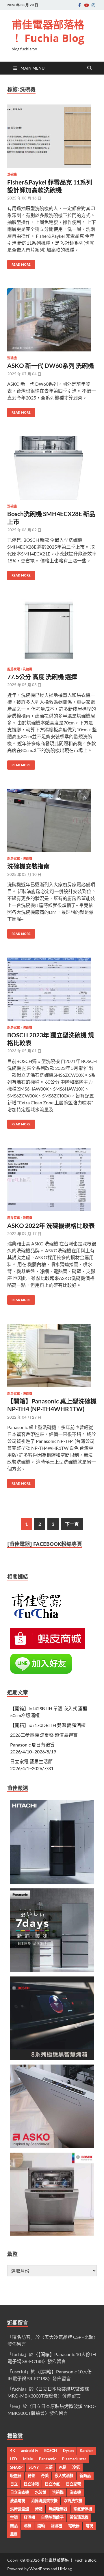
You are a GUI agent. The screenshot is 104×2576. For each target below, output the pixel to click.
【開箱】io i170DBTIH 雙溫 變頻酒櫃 (48, 1725)
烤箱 (39, 2509)
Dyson (68, 2451)
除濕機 (56, 2526)
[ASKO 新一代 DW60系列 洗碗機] (52, 320)
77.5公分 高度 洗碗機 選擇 (42, 677)
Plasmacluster (74, 2459)
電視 (89, 2526)
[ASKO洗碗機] (52, 2146)
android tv (30, 2451)
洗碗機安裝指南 (28, 866)
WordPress (40, 2569)
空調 (14, 2517)
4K (13, 2451)
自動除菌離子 (52, 2517)
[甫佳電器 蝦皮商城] (47, 1647)
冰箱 (62, 2467)
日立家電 (73, 2484)
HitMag (65, 2569)
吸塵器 (16, 2476)
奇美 (45, 2476)
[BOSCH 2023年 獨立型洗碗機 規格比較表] (52, 989)
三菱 (49, 2467)
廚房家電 (14, 669)
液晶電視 (18, 2501)
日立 (14, 2484)
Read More (19, 263)
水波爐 (41, 2492)
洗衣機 (75, 2492)
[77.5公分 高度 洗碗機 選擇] (52, 631)
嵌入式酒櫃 (64, 2476)
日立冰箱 (31, 2484)
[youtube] (86, 5)
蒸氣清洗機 (79, 2517)
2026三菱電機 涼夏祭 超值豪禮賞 (44, 1735)
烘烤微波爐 (19, 2509)
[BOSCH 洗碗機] (52, 2234)
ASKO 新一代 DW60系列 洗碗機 (51, 365)
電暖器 (74, 2526)
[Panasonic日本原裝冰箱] (52, 1970)
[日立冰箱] (52, 1882)
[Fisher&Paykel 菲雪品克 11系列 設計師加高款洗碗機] (52, 136)
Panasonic (48, 2459)
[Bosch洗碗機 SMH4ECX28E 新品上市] (52, 468)
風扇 (14, 2534)
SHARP (16, 2467)
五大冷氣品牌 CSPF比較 (69, 2337)
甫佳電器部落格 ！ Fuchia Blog (48, 31)
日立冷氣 (52, 2484)
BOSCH (51, 2451)
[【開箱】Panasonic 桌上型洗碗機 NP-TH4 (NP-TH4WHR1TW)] (52, 1355)
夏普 (31, 2476)
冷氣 (76, 2467)
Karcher (86, 2451)
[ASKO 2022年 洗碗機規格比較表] (52, 1179)
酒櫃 (27, 2526)
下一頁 (72, 1524)
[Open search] (90, 68)
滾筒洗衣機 (73, 2501)
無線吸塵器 (58, 2509)
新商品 (85, 2476)
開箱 (41, 2526)
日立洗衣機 (19, 2492)
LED (14, 2459)
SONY (34, 2467)
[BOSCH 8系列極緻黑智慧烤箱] (52, 2058)
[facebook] (79, 5)
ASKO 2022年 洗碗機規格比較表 (51, 1225)
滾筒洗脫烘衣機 (44, 2501)
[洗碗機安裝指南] (52, 820)
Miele (28, 2459)
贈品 (14, 2526)
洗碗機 (12, 174)
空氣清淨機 (83, 2509)
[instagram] (93, 5)
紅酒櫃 (29, 2517)
